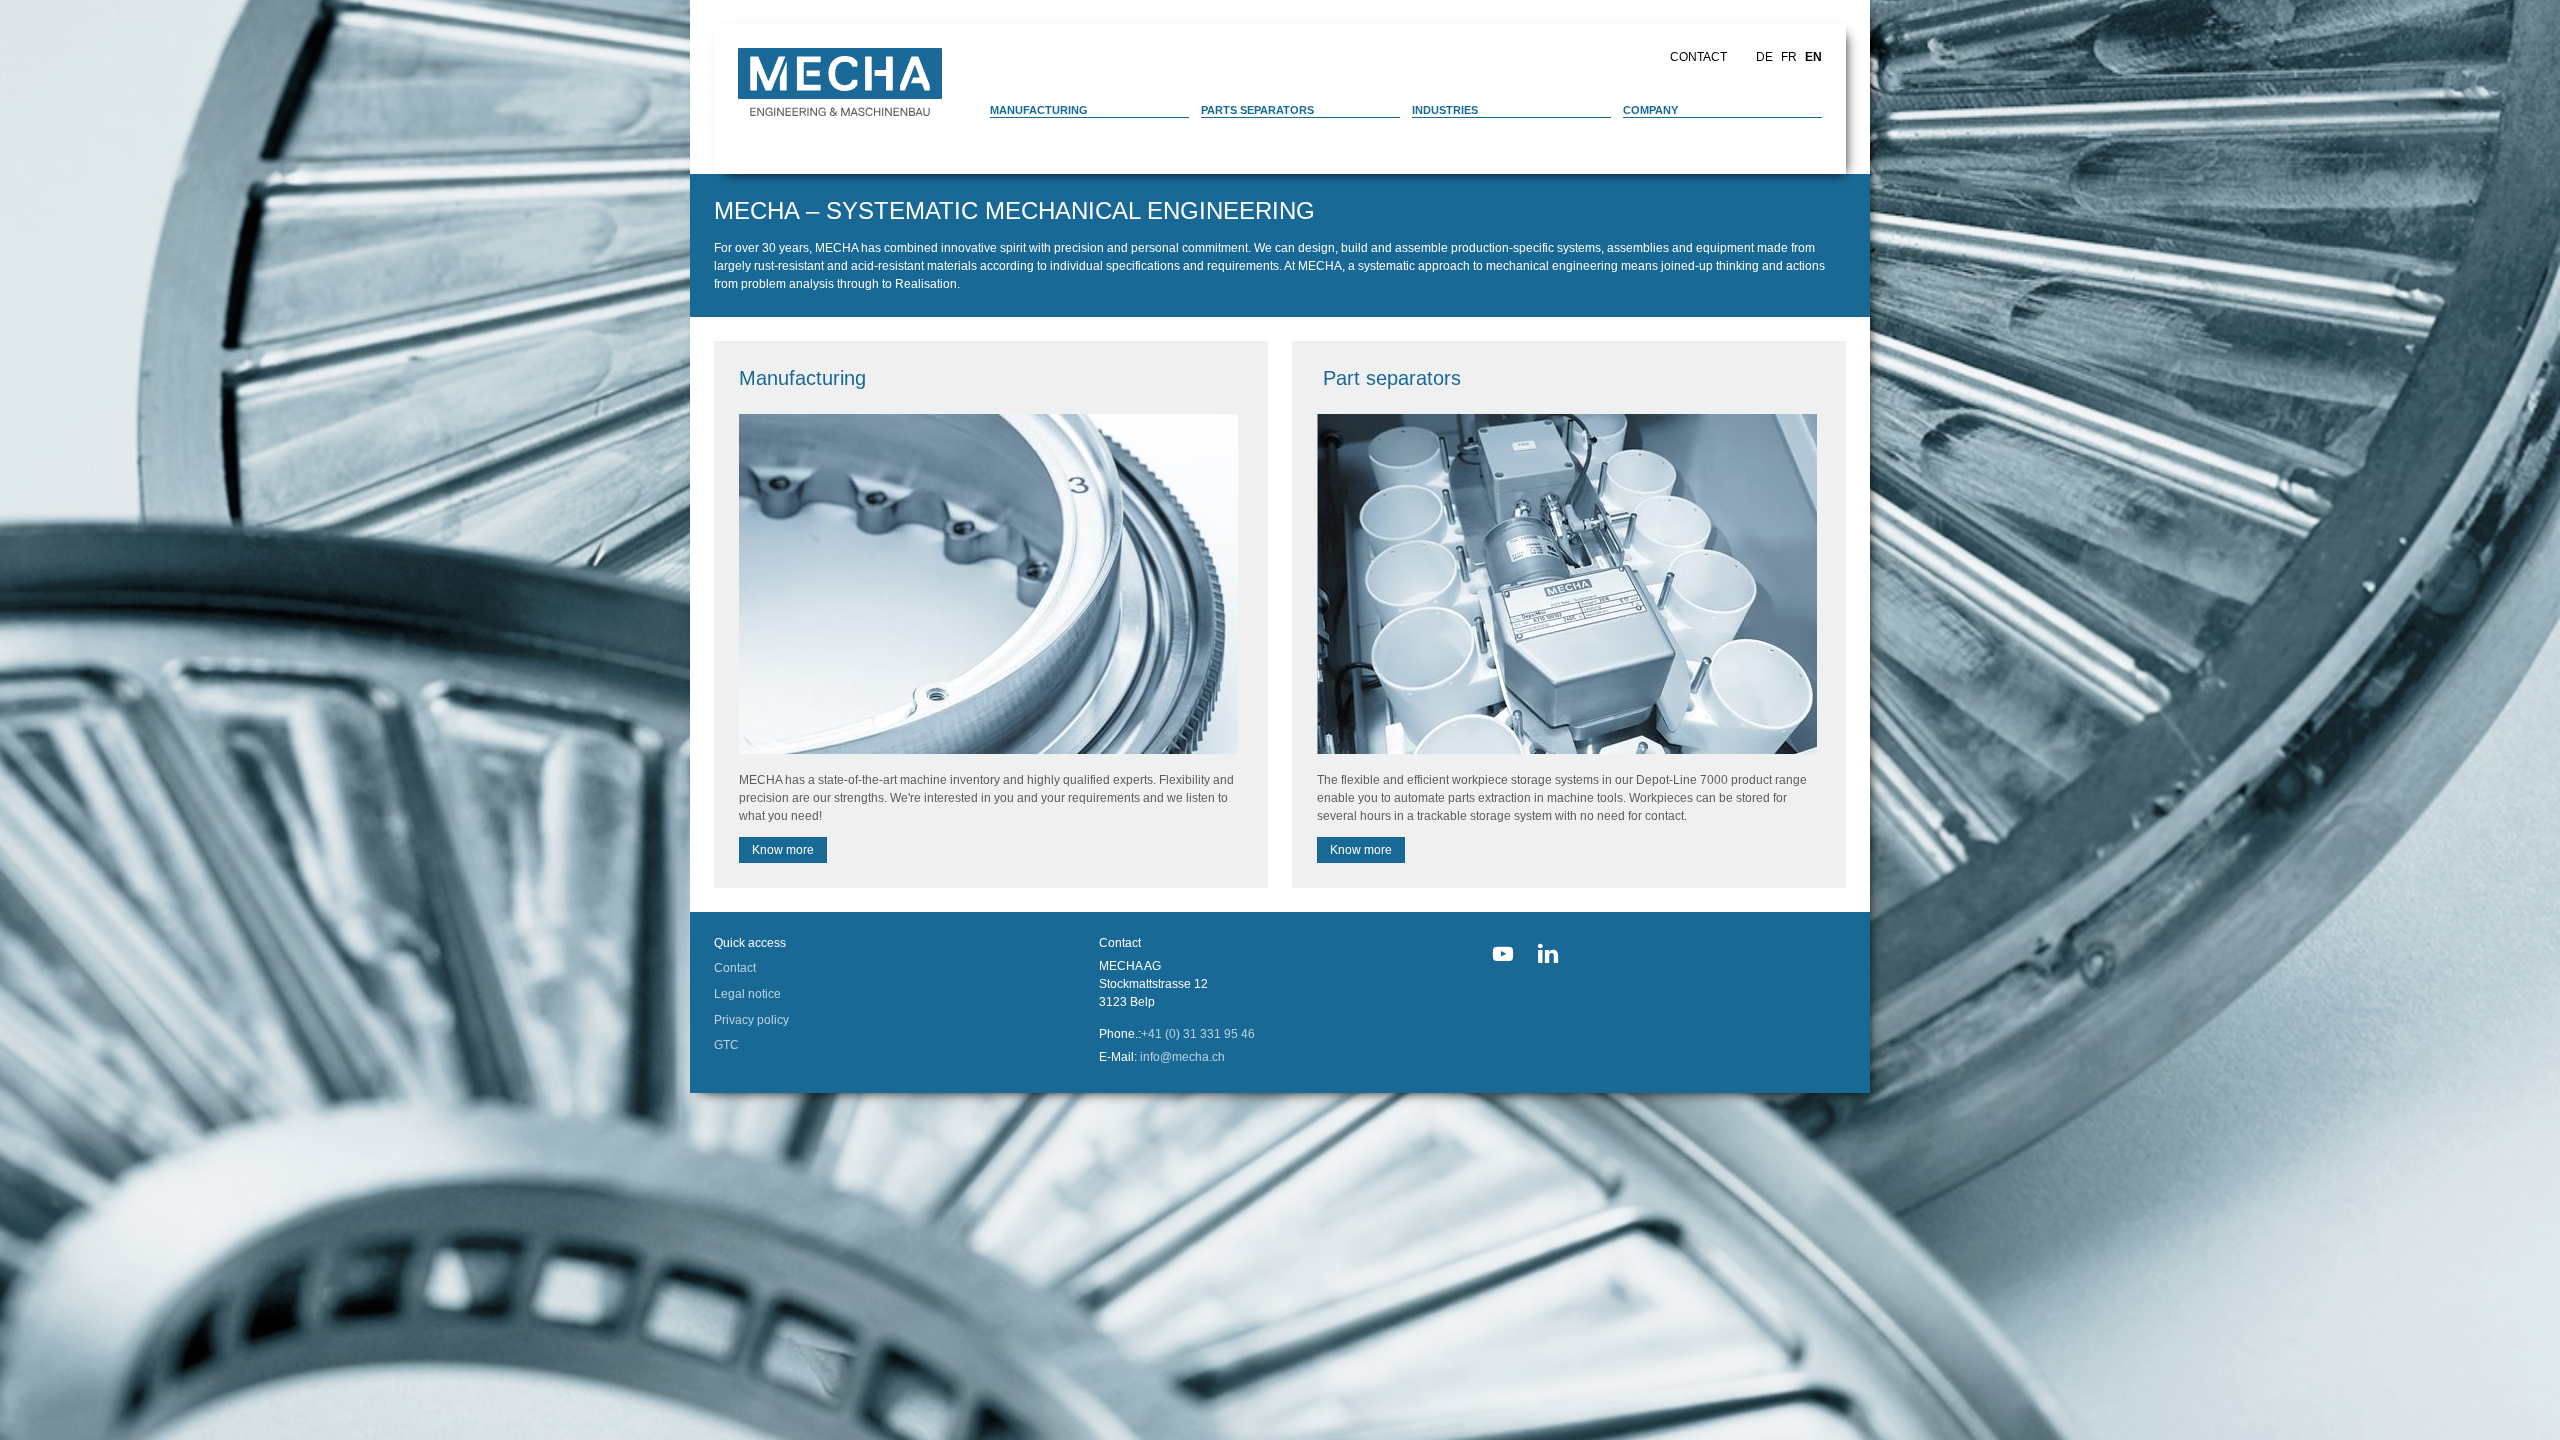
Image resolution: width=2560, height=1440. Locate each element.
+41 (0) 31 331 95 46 (1198, 1034)
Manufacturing (1039, 110)
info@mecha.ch (1182, 1057)
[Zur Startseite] (840, 82)
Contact (1698, 57)
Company (1650, 110)
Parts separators (1257, 110)
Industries (1445, 110)
